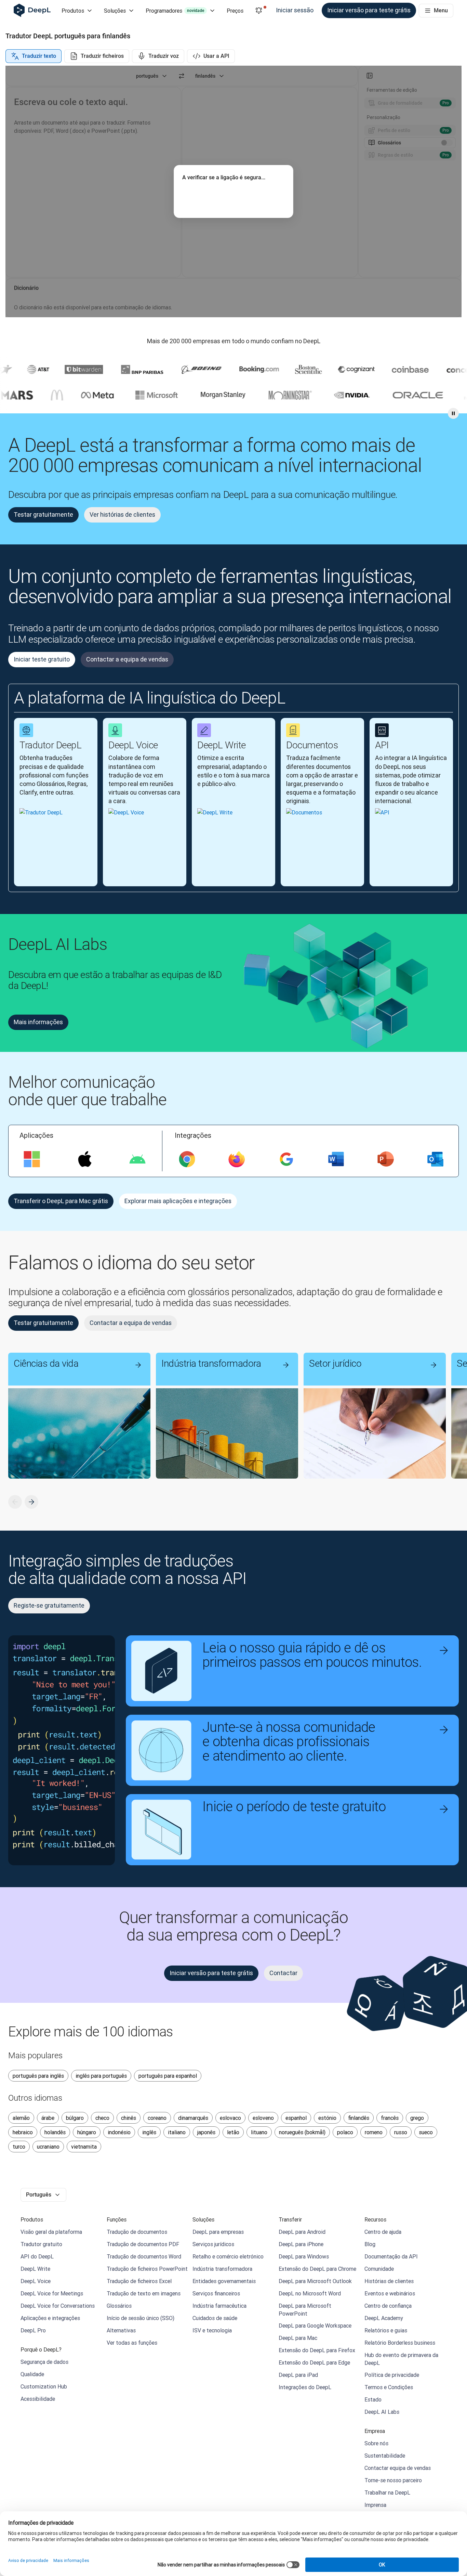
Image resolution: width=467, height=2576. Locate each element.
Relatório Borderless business (400, 2343)
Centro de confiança (388, 2306)
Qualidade (32, 2374)
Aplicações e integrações (50, 2318)
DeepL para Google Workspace (315, 2326)
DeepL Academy (384, 2318)
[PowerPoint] (386, 1159)
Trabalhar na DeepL (387, 2493)
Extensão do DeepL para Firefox (317, 2350)
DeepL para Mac (298, 2338)
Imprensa (375, 2505)
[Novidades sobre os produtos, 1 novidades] (259, 11)
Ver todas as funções (132, 2343)
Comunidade (379, 2269)
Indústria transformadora (222, 2269)
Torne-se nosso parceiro (393, 2480)
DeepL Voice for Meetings (52, 2293)
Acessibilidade (38, 2399)
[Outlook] (435, 1159)
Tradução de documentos (137, 2232)
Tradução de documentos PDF (143, 2244)
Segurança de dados (44, 2362)
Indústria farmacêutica (219, 2306)
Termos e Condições (389, 2387)
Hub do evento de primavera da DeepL (401, 2359)
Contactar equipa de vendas (398, 2468)
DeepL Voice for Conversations (58, 2306)
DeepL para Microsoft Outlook (315, 2281)
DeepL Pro (33, 2330)
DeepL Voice (36, 2281)
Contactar (283, 1973)
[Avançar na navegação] (31, 1502)
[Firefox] (237, 1159)
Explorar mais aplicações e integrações (178, 1201)
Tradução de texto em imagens (144, 2293)
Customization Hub (44, 2386)
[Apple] (85, 1159)
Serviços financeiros (216, 2293)
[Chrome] (187, 1159)
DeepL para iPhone (301, 2244)
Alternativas (121, 2330)
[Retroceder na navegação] (15, 1502)
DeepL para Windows (304, 2256)
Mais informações (38, 1022)
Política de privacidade (392, 2375)
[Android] (137, 1159)
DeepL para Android (302, 2232)
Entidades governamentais (224, 2281)
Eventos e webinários (390, 2293)
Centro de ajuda (383, 2232)
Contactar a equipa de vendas (127, 659)
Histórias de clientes (389, 2281)
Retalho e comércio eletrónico (228, 2256)
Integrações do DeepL (305, 2387)
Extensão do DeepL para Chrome (317, 2269)
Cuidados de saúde (215, 2318)
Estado (373, 2399)
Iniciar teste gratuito (42, 659)
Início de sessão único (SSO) (141, 2318)
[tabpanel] (233, 191)
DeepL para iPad (298, 2375)
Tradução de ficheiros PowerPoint (147, 2269)
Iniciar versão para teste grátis (369, 10)
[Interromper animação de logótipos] (453, 413)
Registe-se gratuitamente (49, 1605)
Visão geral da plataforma (51, 2232)
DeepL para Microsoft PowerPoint (305, 2309)
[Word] (336, 1159)
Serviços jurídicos (213, 2244)
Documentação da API (391, 2256)
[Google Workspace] (286, 1159)
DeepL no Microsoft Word (310, 2293)
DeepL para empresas (218, 2232)
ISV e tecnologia (212, 2330)
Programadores (175, 11)
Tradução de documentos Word (144, 2256)
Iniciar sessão (295, 10)
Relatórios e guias (386, 2330)
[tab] (34, 56)
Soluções (115, 11)
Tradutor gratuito (41, 2244)
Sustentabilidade (385, 2456)
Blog (370, 2244)
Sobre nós (376, 2443)
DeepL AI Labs (382, 2412)
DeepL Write (35, 2269)
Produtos (73, 11)
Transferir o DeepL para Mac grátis (61, 1201)
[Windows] (32, 1159)
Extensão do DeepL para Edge (314, 2362)
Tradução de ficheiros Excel (139, 2281)
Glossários (119, 2306)
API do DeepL (37, 2256)
